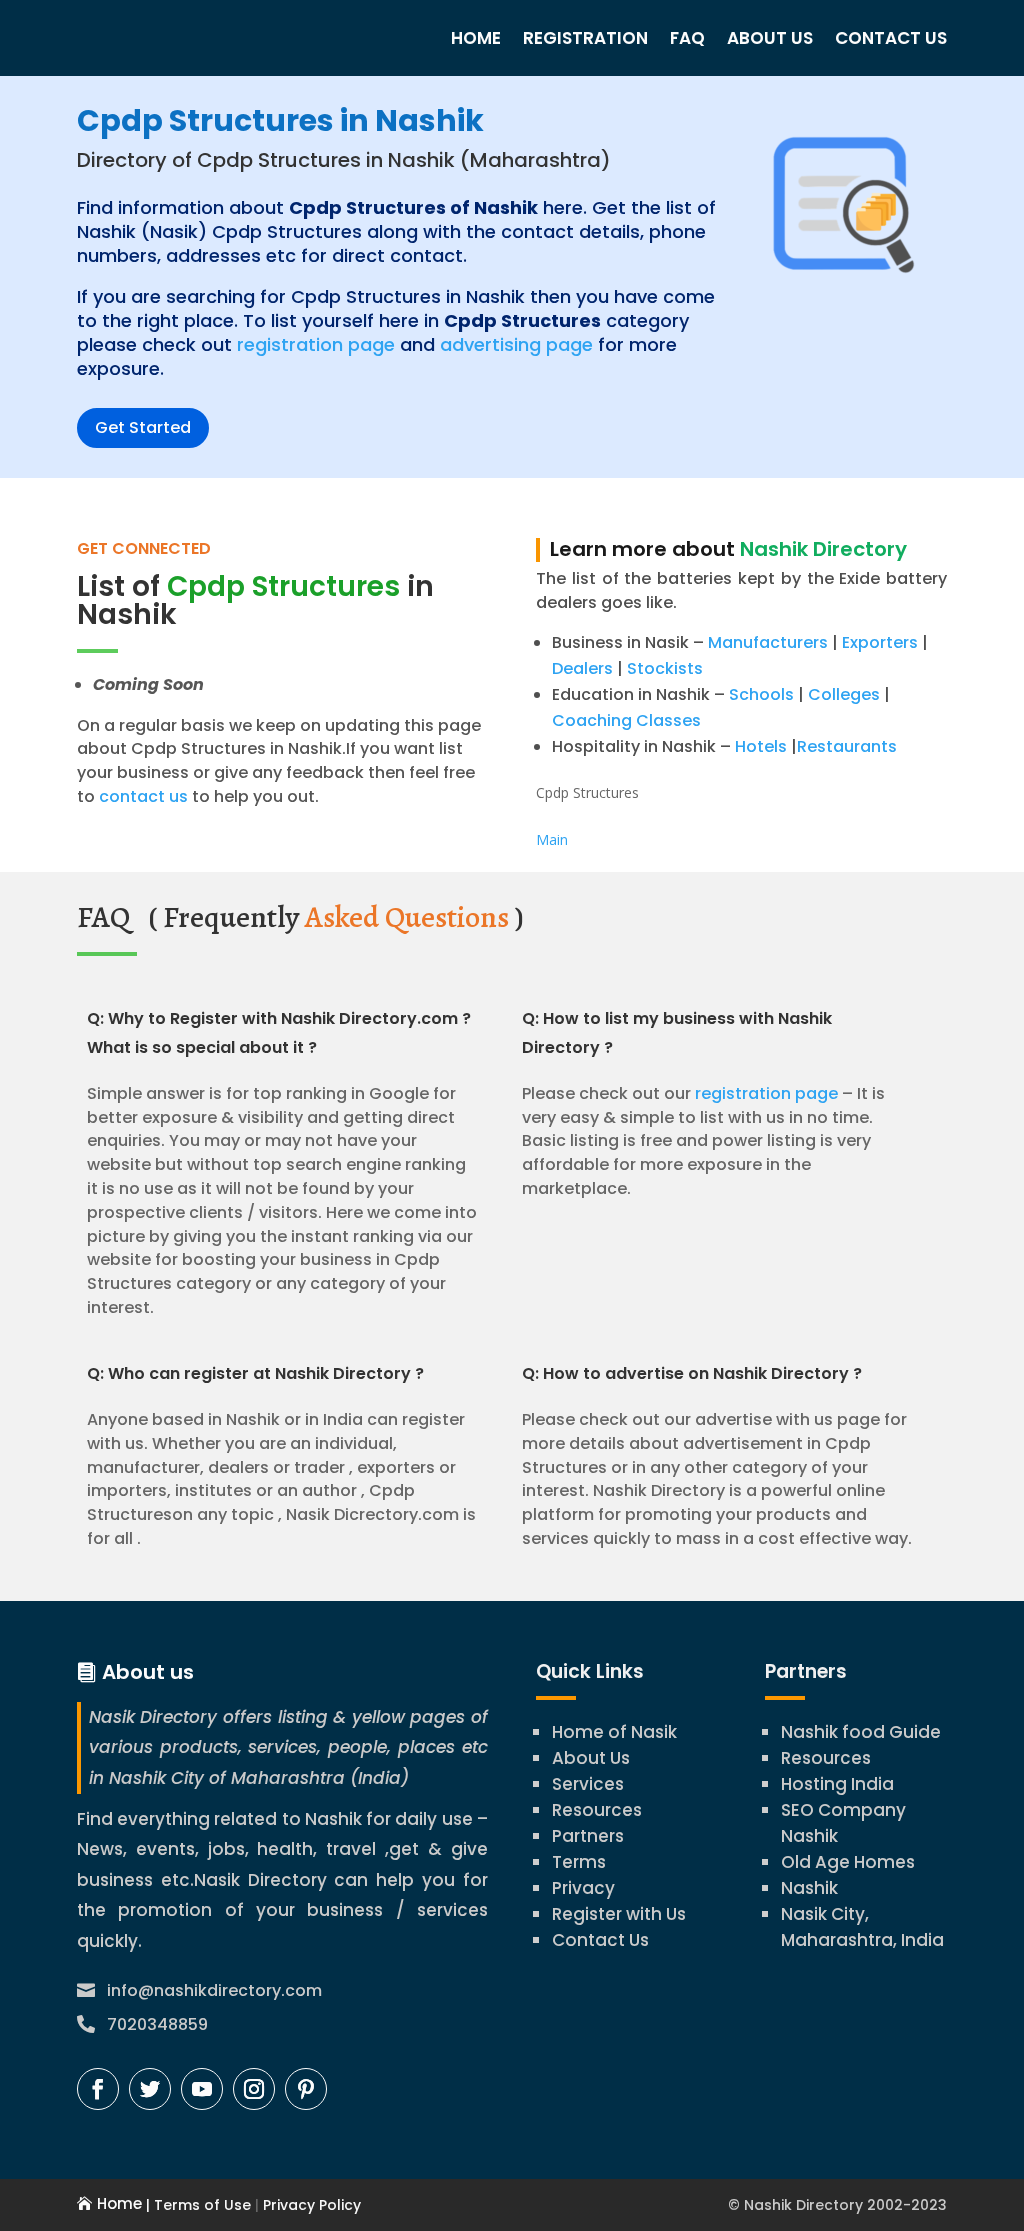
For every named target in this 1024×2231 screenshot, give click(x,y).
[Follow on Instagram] (254, 2089)
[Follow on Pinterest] (306, 2089)
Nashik (809, 1888)
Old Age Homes (848, 1862)
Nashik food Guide (861, 1732)
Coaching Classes (626, 720)
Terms (579, 1862)
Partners (588, 1836)
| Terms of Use (196, 2205)
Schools (761, 694)
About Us (770, 38)
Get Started (143, 427)
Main (552, 839)
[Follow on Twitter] (150, 2089)
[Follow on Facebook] (98, 2089)
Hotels (761, 746)
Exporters (880, 642)
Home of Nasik (614, 1732)
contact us (141, 796)
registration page (316, 344)
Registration (585, 38)
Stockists (665, 668)
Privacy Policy (310, 2205)
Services (588, 1784)
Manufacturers (768, 642)
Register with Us (619, 1914)
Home (476, 38)
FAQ (687, 38)
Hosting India (837, 1784)
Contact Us (891, 38)
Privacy (583, 1888)
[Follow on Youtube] (202, 2089)
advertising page (516, 344)
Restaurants (847, 746)
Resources (597, 1810)
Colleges (844, 694)
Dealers (582, 668)
